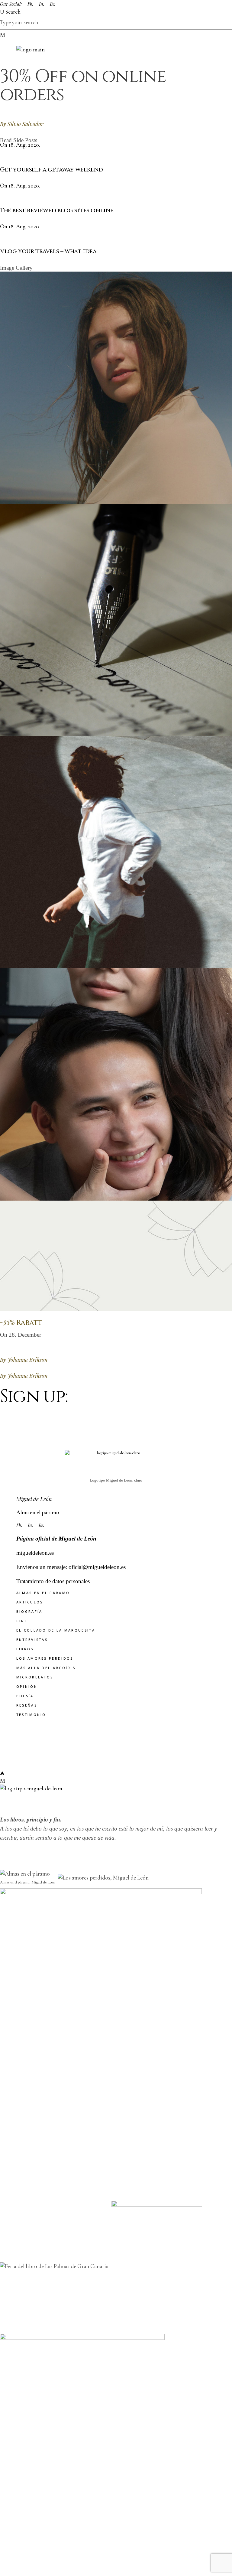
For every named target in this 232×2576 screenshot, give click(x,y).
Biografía (29, 1611)
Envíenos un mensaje (41, 1567)
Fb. (31, 4)
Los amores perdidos (45, 1658)
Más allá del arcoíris (46, 1668)
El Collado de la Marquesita (56, 1630)
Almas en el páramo (43, 1593)
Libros (25, 1649)
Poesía (25, 1696)
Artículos (30, 1602)
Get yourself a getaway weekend (52, 170)
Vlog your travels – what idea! (49, 251)
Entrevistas (32, 1640)
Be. (53, 4)
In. (42, 4)
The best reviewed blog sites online (57, 210)
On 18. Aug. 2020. (20, 145)
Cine (22, 1621)
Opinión (27, 1686)
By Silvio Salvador (22, 124)
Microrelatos (35, 1677)
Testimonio (31, 1715)
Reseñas (27, 1705)
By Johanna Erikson (24, 1360)
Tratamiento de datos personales (53, 1581)
